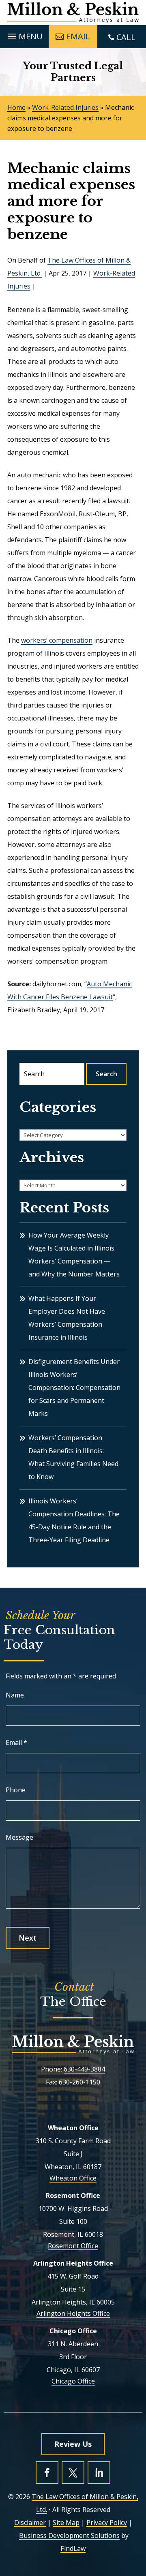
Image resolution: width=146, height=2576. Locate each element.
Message (19, 1837)
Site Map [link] (66, 2523)
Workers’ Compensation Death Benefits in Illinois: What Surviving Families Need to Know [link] (73, 1457)
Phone (16, 1790)
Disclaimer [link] (30, 2523)
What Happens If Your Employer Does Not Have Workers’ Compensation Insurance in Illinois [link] (67, 1318)
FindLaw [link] (73, 2548)
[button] (24, 34)
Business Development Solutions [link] (69, 2535)
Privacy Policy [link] (107, 2523)
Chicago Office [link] (73, 2381)
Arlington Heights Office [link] (73, 2313)
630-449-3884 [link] (84, 2069)
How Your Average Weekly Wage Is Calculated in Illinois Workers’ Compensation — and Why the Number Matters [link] (74, 1255)
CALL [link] (126, 37)
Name (15, 1695)
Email (16, 1742)
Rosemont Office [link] (73, 2246)
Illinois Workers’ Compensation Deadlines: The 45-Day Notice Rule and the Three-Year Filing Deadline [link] (74, 1520)
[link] (73, 13)
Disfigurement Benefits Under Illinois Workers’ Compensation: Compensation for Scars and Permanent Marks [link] (74, 1387)
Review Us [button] (73, 2444)
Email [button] (78, 36)
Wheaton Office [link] (73, 2178)
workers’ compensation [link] (57, 640)
